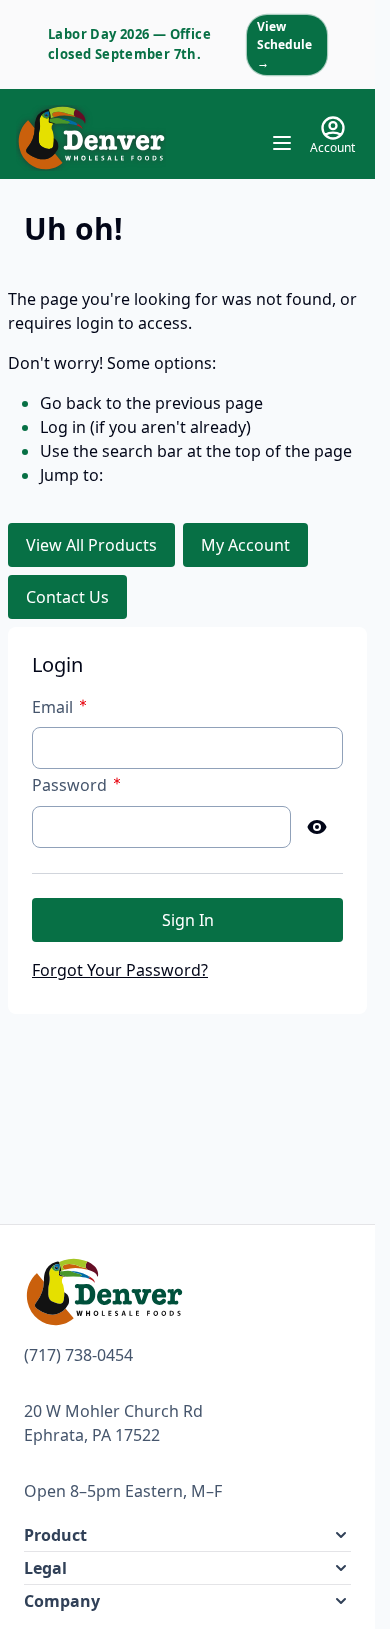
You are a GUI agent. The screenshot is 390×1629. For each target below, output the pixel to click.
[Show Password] (317, 827)
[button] (187, 1535)
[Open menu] (282, 143)
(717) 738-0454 (78, 1355)
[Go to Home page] (91, 138)
